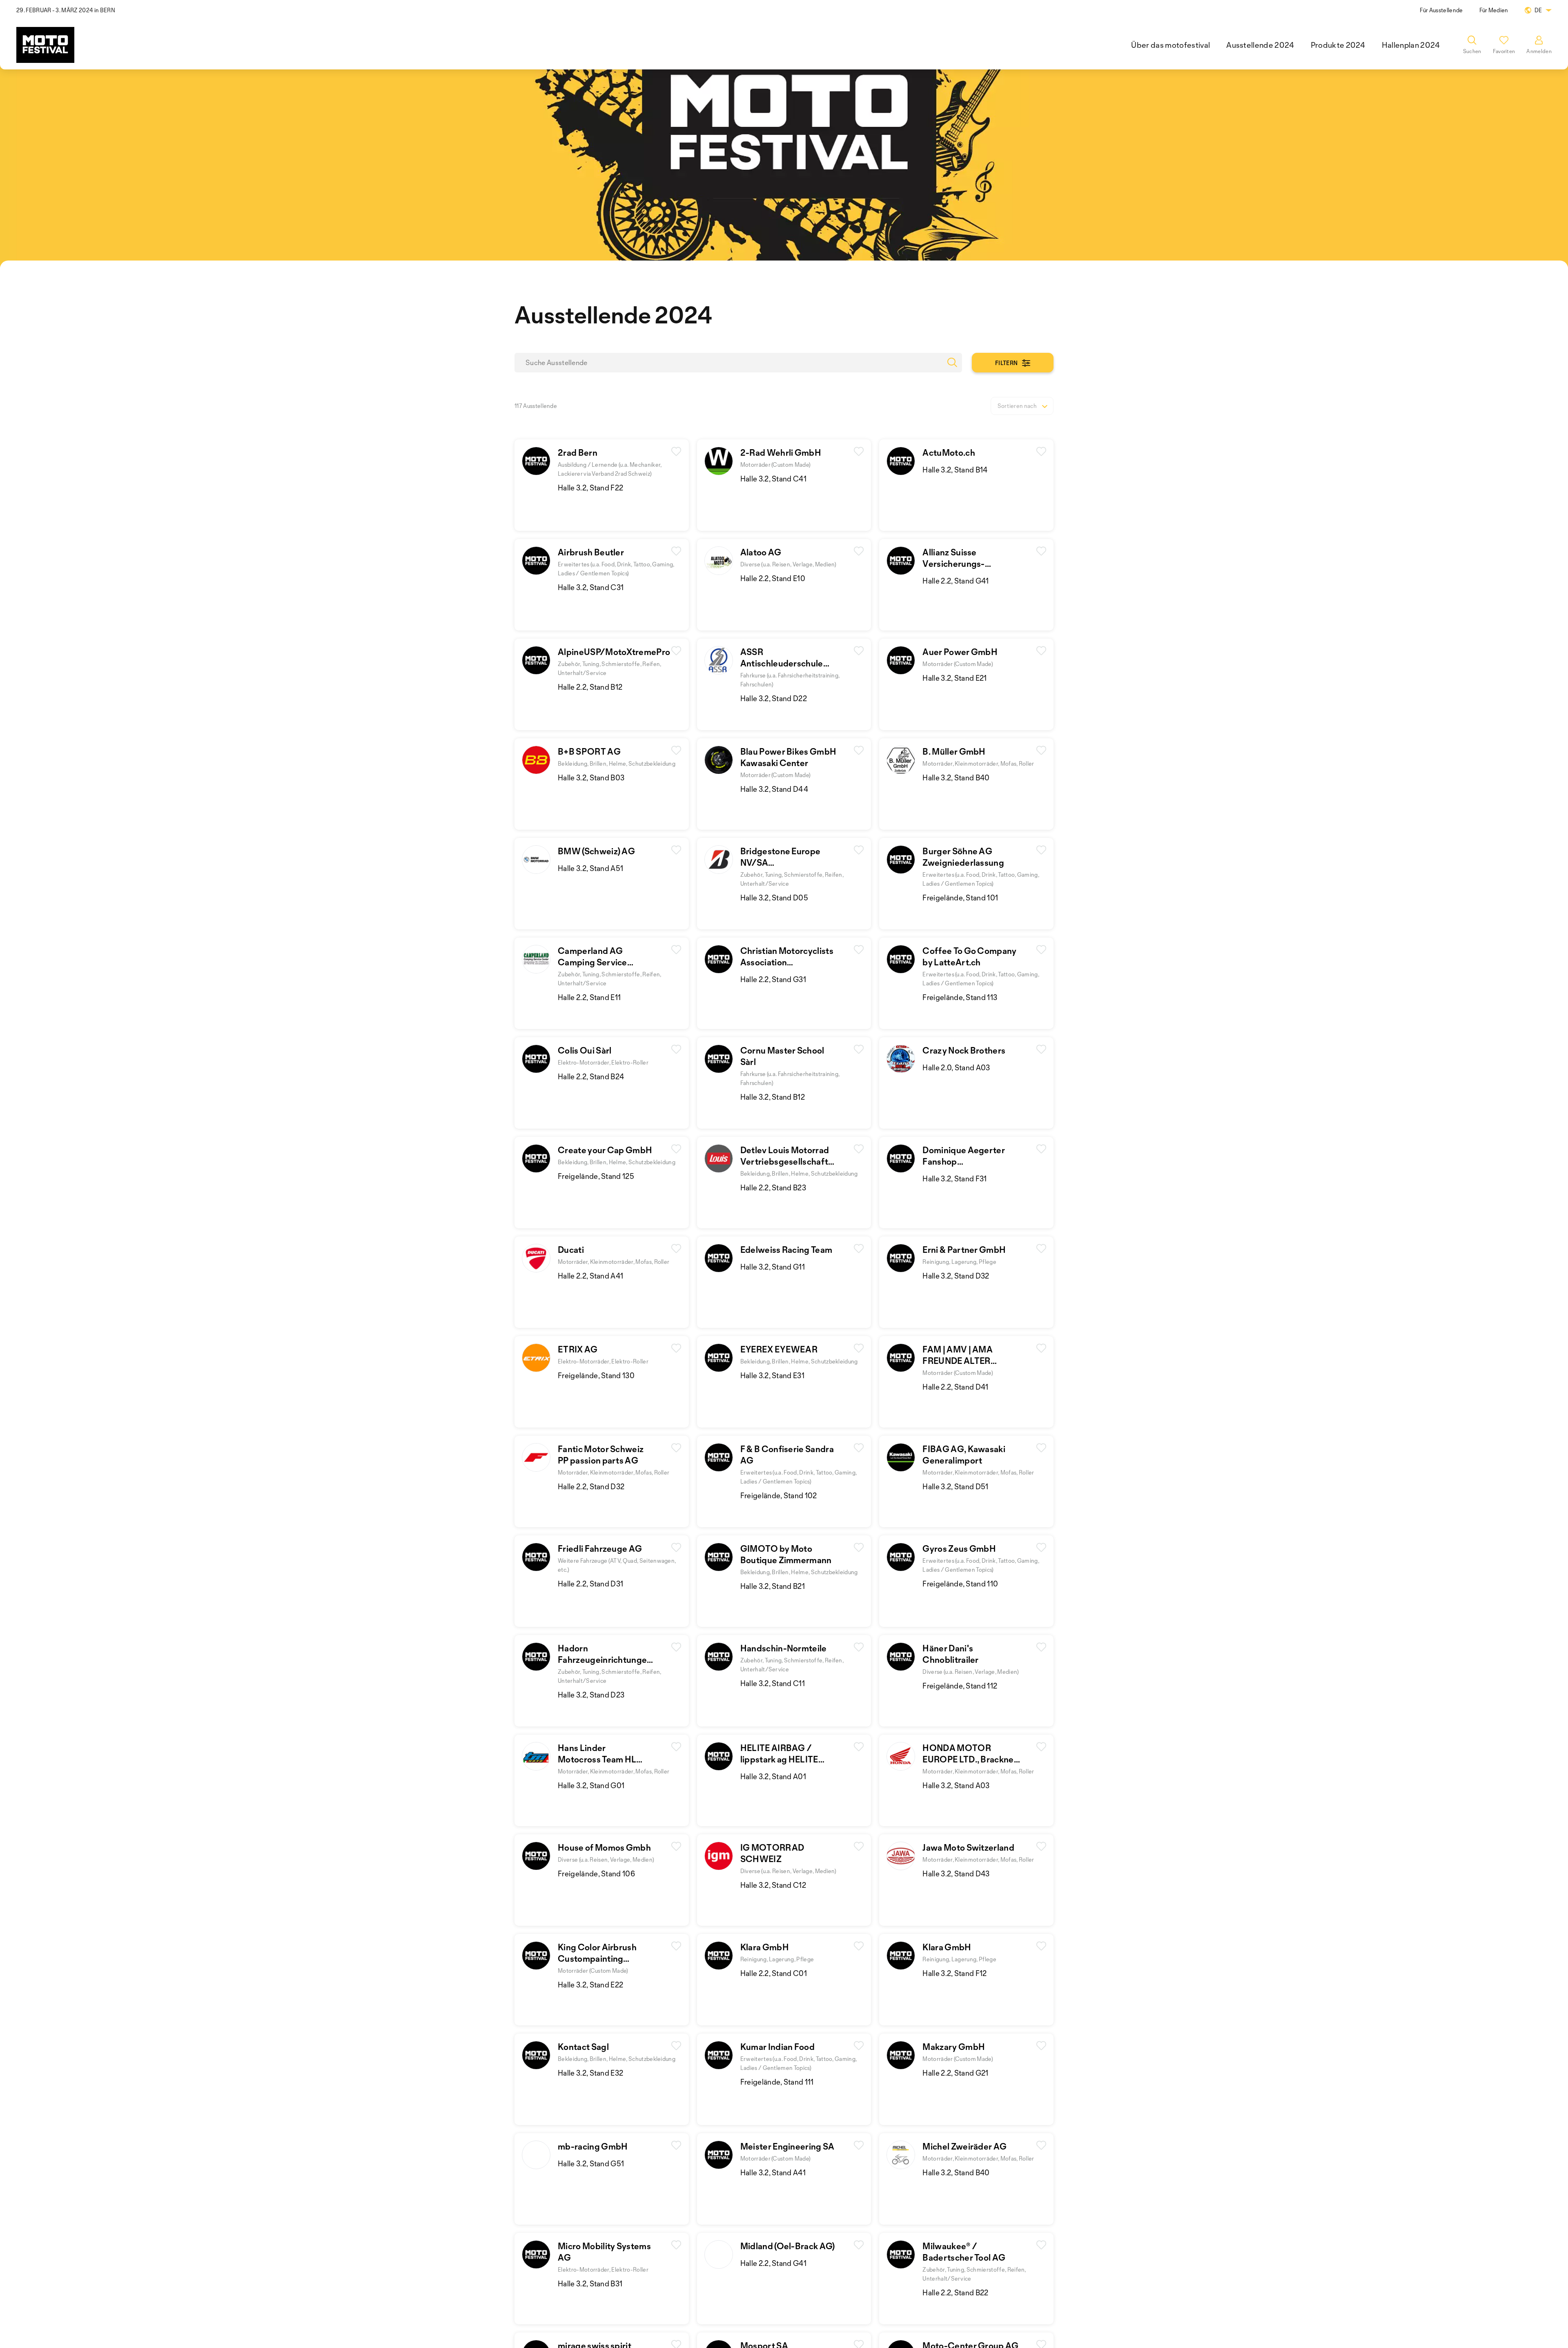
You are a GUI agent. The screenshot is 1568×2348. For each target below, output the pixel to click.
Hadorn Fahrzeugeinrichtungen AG (605, 1660)
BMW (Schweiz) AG (596, 851)
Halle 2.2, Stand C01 (774, 1973)
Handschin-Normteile (784, 1648)
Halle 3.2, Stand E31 (772, 1375)
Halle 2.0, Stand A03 (956, 1067)
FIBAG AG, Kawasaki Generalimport (964, 1455)
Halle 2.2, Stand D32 (591, 1486)
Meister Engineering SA (787, 2146)
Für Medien (1494, 10)
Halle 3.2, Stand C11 (773, 1683)
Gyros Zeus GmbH (959, 1548)
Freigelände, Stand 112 (960, 1686)
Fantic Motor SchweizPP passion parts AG (601, 1455)
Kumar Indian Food (777, 2047)
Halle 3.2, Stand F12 (954, 1973)
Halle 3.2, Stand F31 (954, 1178)
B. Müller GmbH (954, 751)
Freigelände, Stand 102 (779, 1495)
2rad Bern (578, 452)
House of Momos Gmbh (604, 1847)
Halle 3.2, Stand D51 (955, 1486)
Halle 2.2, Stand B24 (591, 1076)
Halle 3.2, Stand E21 (954, 678)
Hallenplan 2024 (1411, 45)
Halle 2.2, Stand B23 (773, 1187)
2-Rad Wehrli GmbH (781, 452)
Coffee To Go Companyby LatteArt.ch (969, 956)
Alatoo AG (761, 552)
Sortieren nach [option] (1017, 406)
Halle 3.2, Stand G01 (591, 1785)
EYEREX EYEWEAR (779, 1349)
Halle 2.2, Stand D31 (590, 1584)
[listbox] (1022, 406)
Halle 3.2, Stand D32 (956, 1276)
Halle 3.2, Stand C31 (591, 587)
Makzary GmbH (954, 2047)
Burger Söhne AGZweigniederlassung (963, 857)
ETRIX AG (578, 1349)
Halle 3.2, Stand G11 (773, 1267)
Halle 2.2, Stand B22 (955, 2292)
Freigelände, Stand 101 (960, 898)
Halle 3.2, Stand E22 (590, 1985)
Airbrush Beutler (591, 552)
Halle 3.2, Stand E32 (590, 2073)
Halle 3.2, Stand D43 (956, 1873)
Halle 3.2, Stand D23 (591, 1695)
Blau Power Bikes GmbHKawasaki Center (788, 757)
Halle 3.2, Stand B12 (773, 1097)
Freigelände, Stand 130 (596, 1375)
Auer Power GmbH (960, 652)
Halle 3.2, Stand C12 (773, 1885)
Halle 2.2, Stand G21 (955, 2073)
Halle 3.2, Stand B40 (956, 777)
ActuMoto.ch (949, 452)
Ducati (571, 1250)
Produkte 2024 (1338, 45)
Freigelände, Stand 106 (596, 1873)
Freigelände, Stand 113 (960, 997)
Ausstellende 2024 (1260, 45)
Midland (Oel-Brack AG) (788, 2246)
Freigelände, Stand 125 (596, 1176)
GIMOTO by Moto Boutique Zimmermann (786, 1554)
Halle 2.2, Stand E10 (773, 578)
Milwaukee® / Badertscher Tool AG (964, 2252)
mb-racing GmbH (593, 2146)
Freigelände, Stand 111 (777, 2082)
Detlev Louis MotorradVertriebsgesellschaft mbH (785, 1161)
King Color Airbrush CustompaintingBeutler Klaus (597, 1958)
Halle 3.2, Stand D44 (774, 789)
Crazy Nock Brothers (964, 1050)
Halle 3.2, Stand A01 (773, 1776)
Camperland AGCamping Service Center (592, 962)
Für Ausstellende (1441, 10)
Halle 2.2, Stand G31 (773, 979)
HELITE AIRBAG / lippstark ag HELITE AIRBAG (779, 1759)
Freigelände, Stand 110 (960, 1584)
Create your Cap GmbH (605, 1150)
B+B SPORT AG (589, 751)
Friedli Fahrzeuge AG (600, 1548)
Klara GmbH (765, 1947)
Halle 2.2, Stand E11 (589, 997)
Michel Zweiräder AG (964, 2146)
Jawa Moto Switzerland (968, 1847)
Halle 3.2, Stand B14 (955, 470)
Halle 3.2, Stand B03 (591, 777)
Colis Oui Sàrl (585, 1050)
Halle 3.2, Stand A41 (773, 2172)
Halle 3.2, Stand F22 (590, 488)
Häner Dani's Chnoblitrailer (950, 1654)
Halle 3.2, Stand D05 (774, 898)
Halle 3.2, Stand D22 (774, 698)
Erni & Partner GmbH (964, 1250)
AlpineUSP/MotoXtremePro (614, 652)
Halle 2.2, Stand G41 (955, 581)
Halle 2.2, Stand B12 (590, 687)
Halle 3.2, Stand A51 (590, 868)
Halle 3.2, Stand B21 (773, 1586)
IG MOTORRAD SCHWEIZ (772, 1853)
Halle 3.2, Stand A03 (956, 1785)
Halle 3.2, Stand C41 (773, 479)
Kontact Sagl (583, 2047)
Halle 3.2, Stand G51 (591, 2163)
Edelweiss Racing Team (786, 1250)
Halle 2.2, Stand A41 (590, 1276)
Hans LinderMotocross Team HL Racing (597, 1759)
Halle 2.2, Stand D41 (955, 1387)
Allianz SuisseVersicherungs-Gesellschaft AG (955, 564)
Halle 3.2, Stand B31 (590, 2283)
